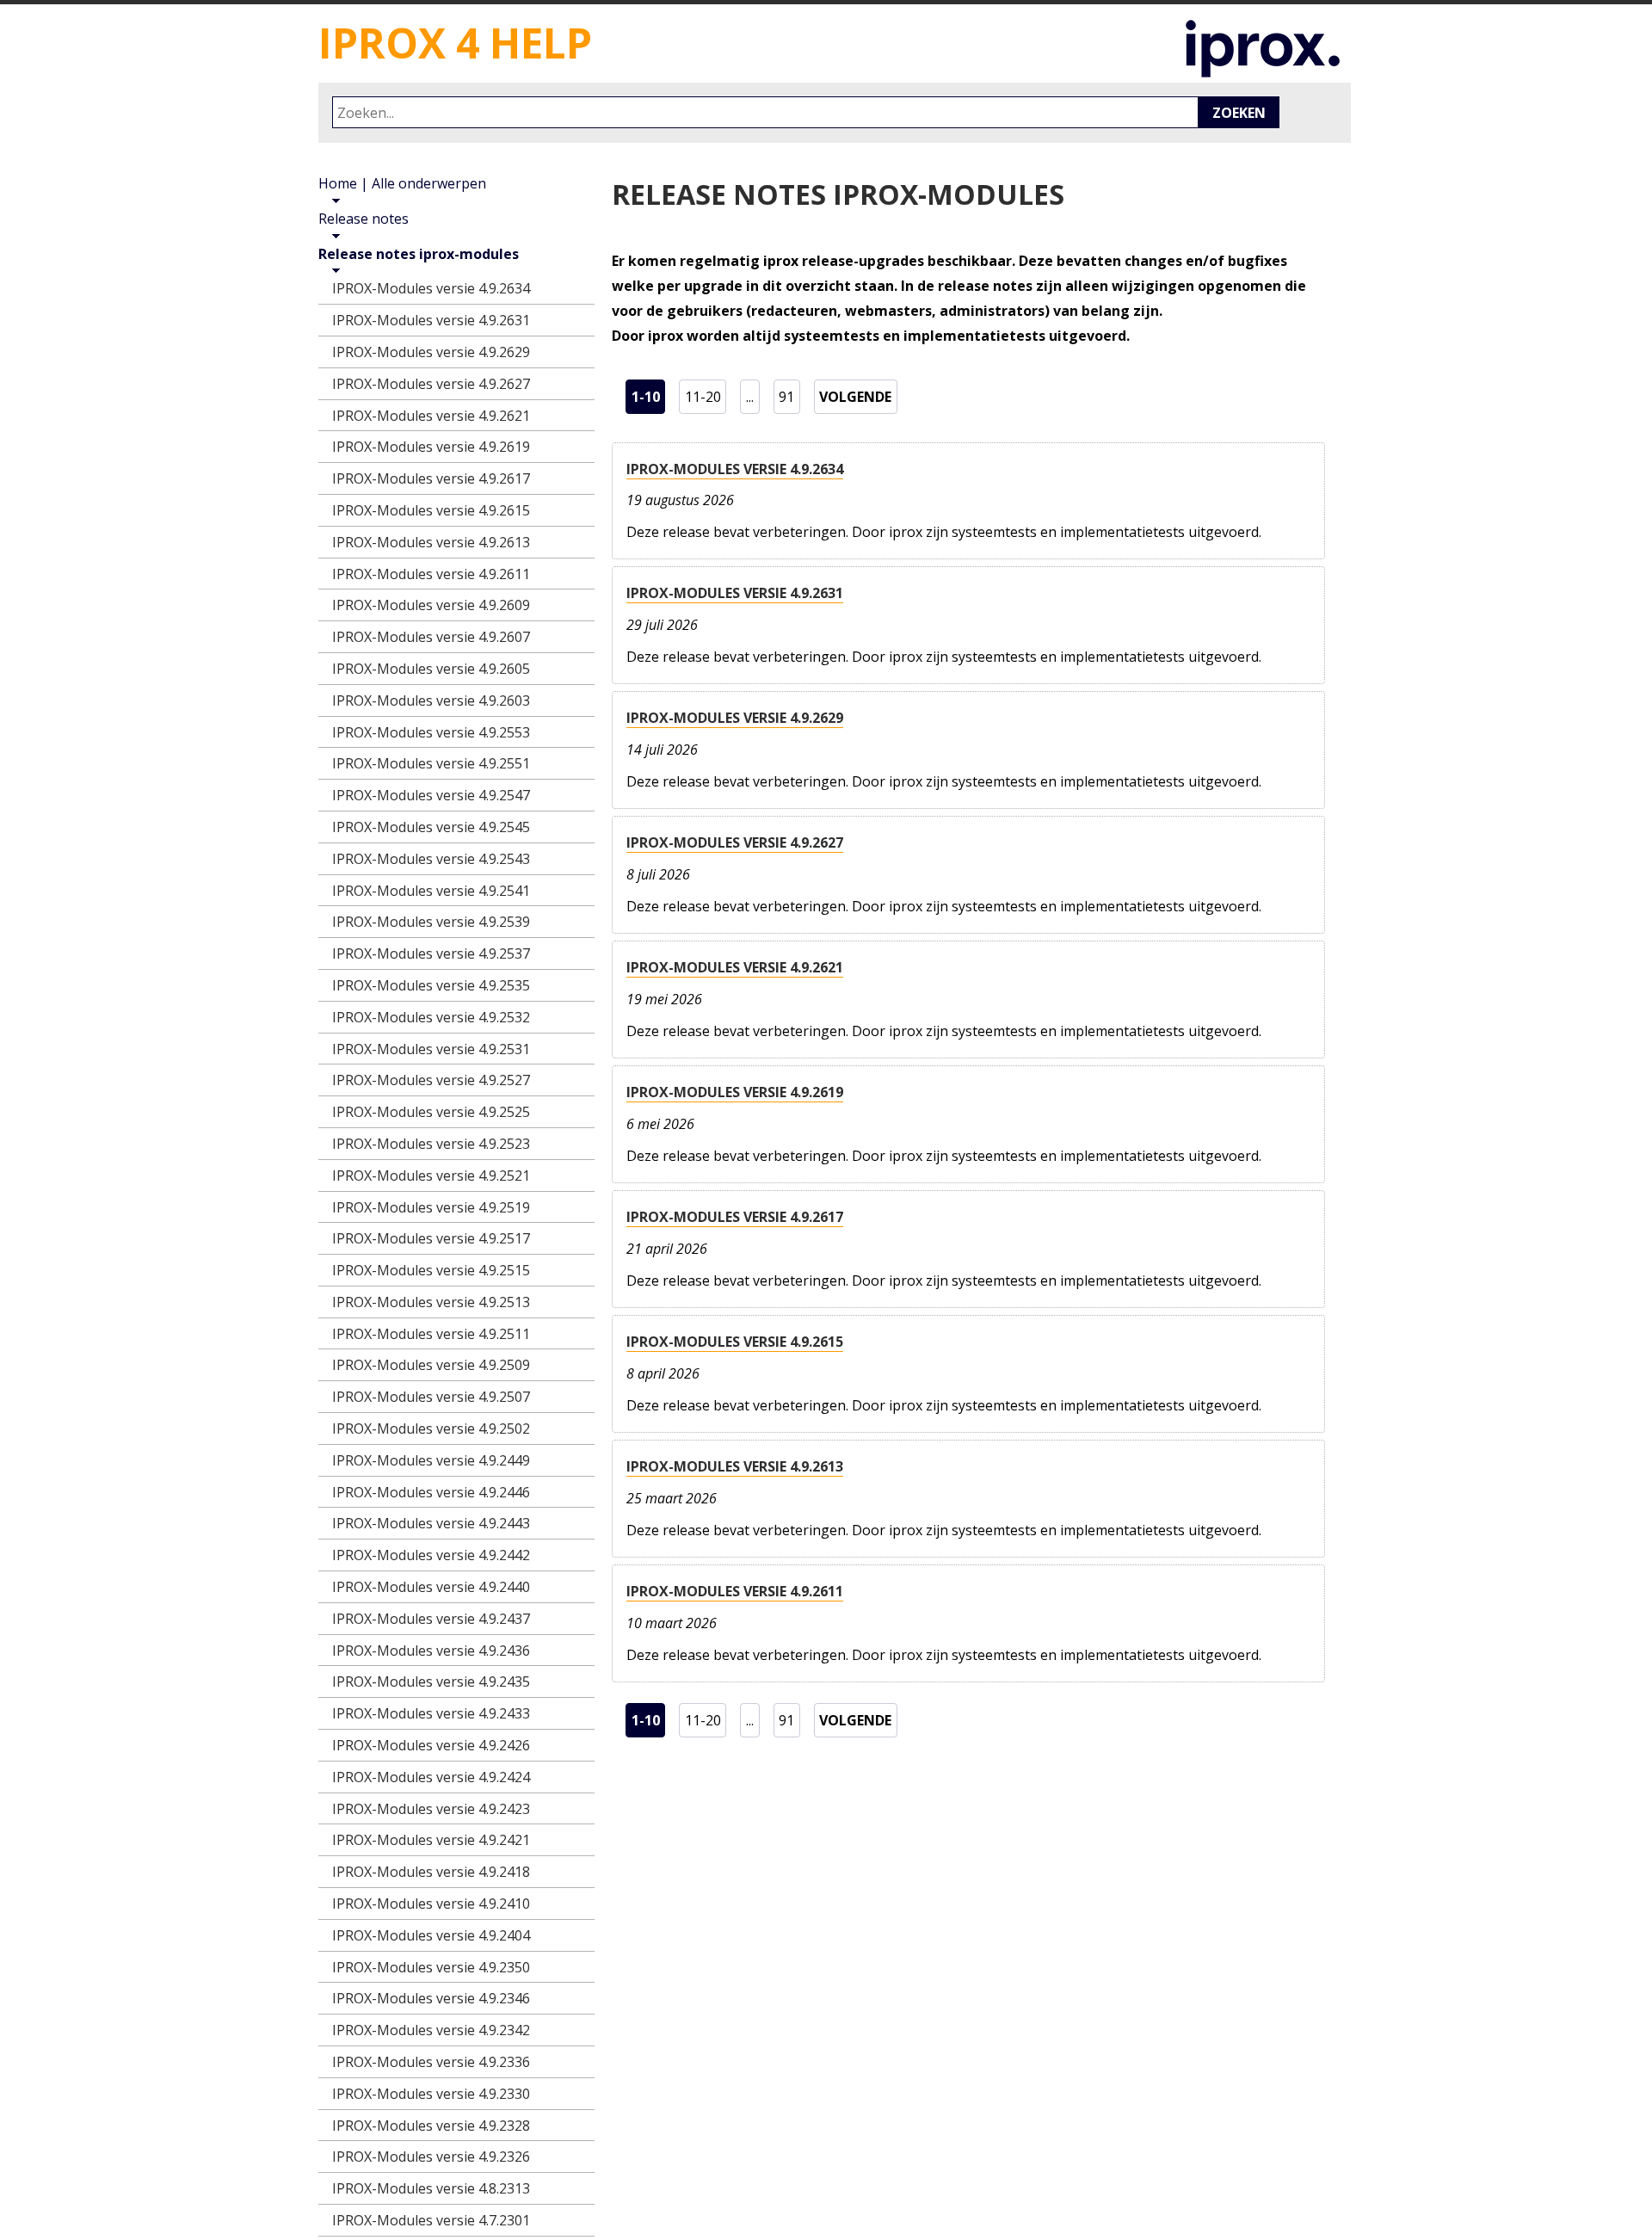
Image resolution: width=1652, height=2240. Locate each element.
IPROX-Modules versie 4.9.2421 (431, 1840)
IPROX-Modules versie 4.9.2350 (431, 1967)
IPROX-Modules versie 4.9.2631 (735, 593)
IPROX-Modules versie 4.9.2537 (431, 953)
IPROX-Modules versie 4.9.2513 (431, 1302)
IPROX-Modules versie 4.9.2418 (431, 1872)
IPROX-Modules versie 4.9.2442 (431, 1555)
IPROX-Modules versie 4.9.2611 (735, 1591)
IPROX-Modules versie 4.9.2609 (431, 605)
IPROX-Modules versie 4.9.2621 (735, 967)
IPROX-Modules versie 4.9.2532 (431, 1017)
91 (789, 396)
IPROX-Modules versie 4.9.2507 (431, 1397)
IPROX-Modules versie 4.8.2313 (431, 2188)
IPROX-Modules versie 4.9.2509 (431, 1365)
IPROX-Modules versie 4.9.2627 (735, 842)
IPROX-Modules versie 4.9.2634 (735, 469)
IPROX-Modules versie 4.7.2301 (431, 2220)
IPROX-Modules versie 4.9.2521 (431, 1176)
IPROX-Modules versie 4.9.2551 (431, 763)
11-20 (705, 396)
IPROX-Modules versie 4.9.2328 (431, 2126)
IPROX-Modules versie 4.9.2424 (431, 1777)
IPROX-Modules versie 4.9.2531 (431, 1049)
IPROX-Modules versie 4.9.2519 (431, 1207)
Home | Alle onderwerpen (402, 183)
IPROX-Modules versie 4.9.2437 (431, 1619)
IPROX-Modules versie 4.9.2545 (431, 827)
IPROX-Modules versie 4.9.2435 (431, 1682)
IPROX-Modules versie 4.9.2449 (431, 1460)
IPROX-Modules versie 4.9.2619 (735, 1092)
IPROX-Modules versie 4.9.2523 (431, 1144)
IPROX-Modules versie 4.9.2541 (431, 891)
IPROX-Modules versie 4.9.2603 (431, 700)
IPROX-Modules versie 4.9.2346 (431, 1998)
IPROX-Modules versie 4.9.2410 (431, 1904)
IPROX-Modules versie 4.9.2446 (431, 1492)
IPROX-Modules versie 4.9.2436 (431, 1651)
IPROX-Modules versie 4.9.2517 (431, 1238)
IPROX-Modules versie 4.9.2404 (431, 1935)
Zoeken (1239, 113)
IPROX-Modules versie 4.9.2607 (431, 637)
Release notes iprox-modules (419, 254)
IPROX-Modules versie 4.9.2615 (735, 1342)
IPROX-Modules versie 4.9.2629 (735, 718)
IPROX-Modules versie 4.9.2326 (431, 2157)
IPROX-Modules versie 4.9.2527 (431, 1080)
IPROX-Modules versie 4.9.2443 (431, 1523)
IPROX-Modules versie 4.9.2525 (431, 1112)
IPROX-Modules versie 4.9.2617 (735, 1217)
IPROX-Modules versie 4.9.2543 (431, 859)
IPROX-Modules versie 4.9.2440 (431, 1587)
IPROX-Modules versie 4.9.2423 (431, 1809)
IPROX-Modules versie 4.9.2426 (431, 1745)
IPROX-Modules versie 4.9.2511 (431, 1334)
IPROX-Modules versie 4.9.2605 (431, 669)
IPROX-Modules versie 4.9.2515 (431, 1270)
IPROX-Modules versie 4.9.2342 (431, 2030)
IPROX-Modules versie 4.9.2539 (431, 922)
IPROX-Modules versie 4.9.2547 (431, 795)
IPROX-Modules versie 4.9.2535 (431, 985)
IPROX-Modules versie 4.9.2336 (431, 2062)
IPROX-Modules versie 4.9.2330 (431, 2094)
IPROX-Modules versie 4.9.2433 (431, 1713)
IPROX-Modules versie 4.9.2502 (431, 1429)
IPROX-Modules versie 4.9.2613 (735, 1466)
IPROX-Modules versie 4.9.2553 (431, 732)
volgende (858, 396)
